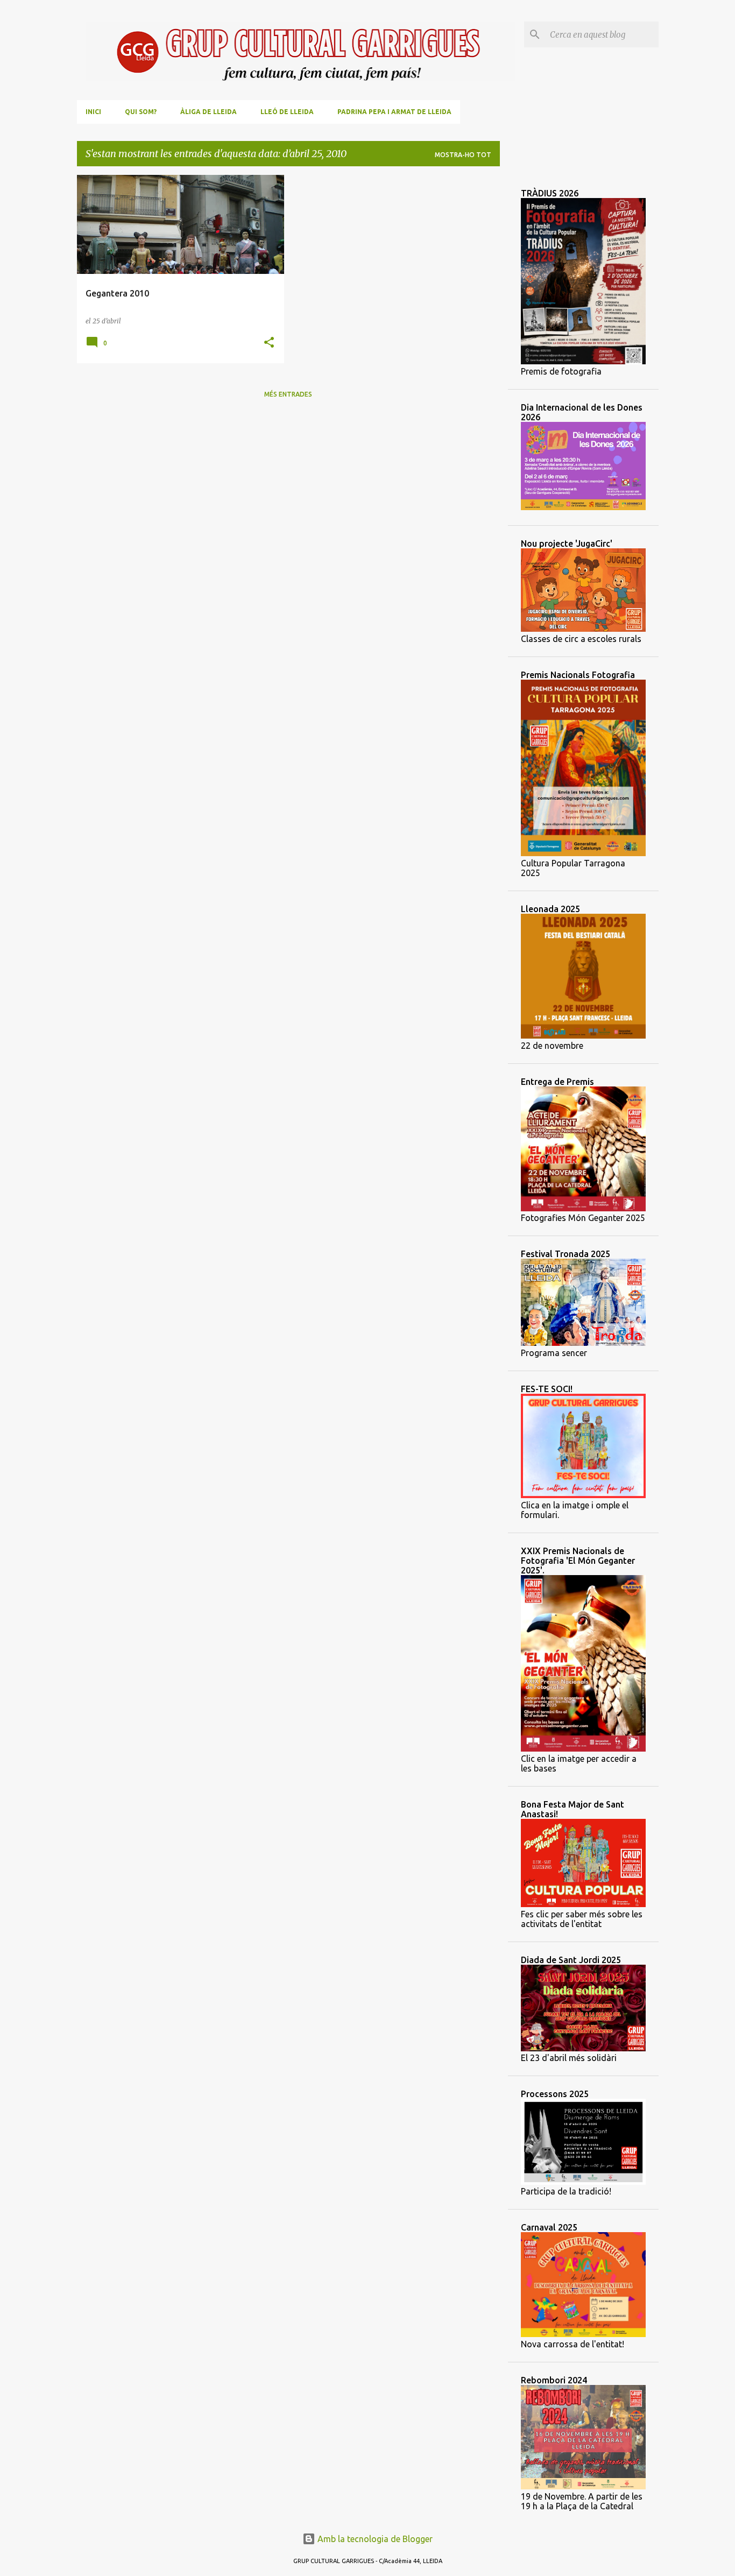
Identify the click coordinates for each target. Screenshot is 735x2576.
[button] (269, 343)
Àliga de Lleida (209, 112)
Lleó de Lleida (287, 112)
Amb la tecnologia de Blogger (374, 2539)
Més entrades (288, 394)
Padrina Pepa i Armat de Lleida (394, 112)
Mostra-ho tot (463, 155)
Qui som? (141, 112)
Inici (93, 112)
